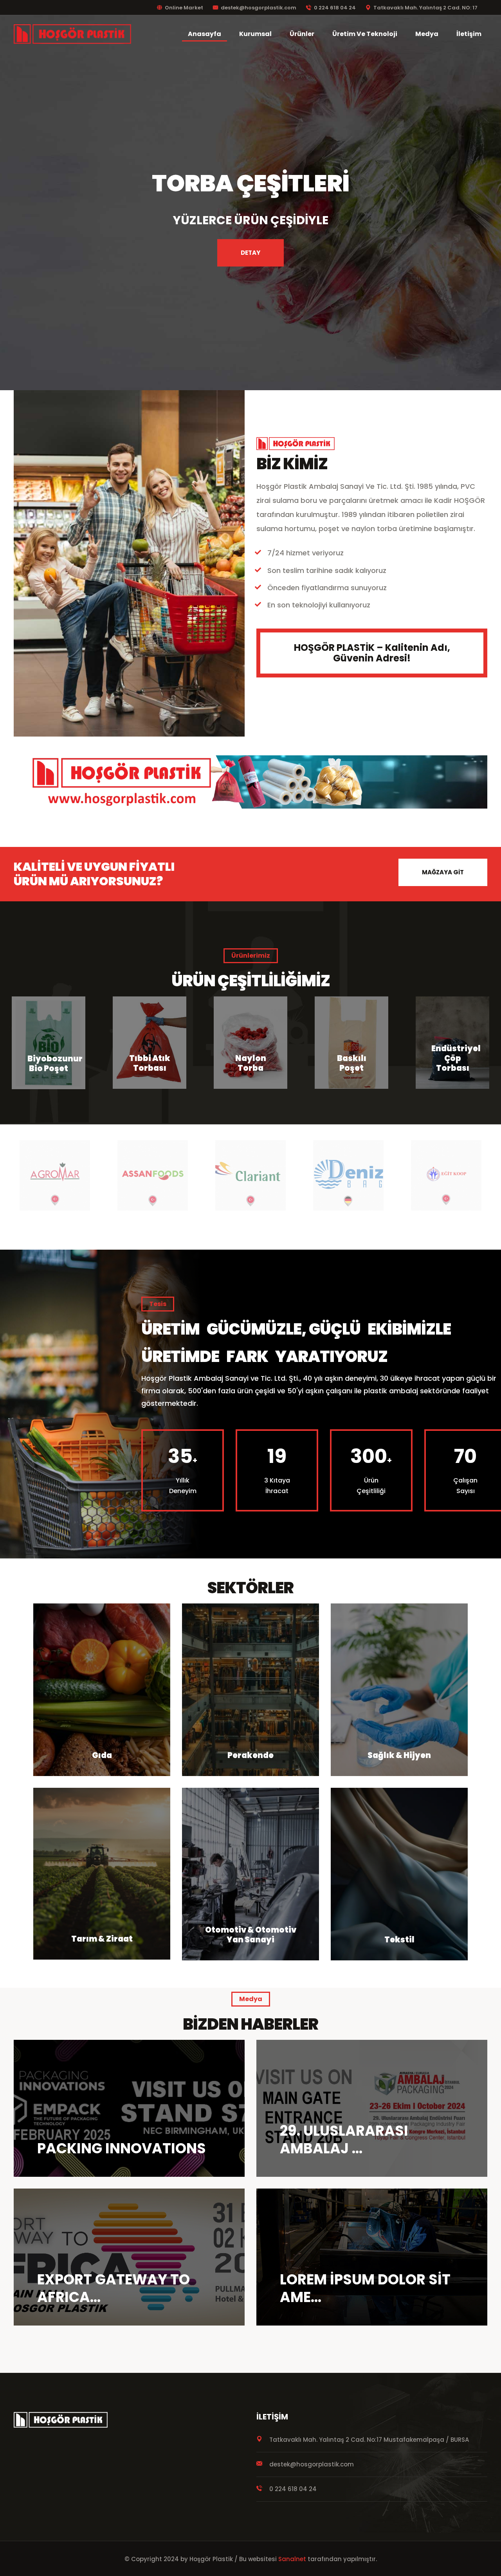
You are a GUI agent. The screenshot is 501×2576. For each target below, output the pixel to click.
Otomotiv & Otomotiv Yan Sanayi (251, 1935)
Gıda (102, 1755)
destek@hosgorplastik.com (259, 8)
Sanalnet (292, 2559)
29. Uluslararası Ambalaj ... (344, 2140)
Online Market (184, 8)
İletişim (469, 34)
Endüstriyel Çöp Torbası (254, 1058)
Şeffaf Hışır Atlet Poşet (453, 1053)
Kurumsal (255, 34)
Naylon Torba (49, 1063)
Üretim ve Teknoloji (365, 34)
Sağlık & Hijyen (399, 1755)
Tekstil (399, 1940)
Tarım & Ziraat (102, 1939)
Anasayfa (205, 34)
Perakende (250, 1755)
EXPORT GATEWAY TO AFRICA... (114, 2288)
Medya (427, 34)
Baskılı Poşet (150, 1063)
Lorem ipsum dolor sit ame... (365, 2288)
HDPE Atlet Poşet (351, 1058)
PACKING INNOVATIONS (122, 2148)
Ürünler (302, 34)
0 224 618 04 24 (335, 8)
